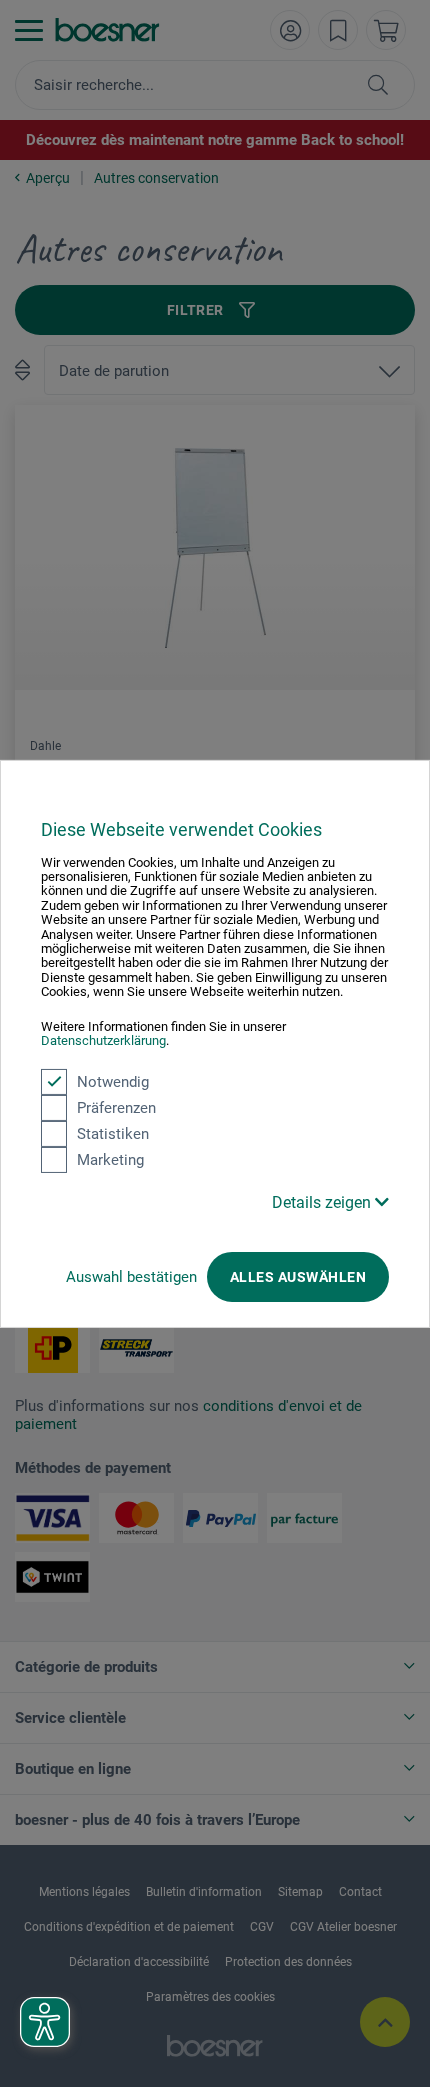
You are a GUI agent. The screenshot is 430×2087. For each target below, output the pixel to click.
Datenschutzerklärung (103, 1040)
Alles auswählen (298, 1276)
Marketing (110, 1159)
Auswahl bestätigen (131, 1276)
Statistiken (113, 1133)
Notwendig (113, 1081)
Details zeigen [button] (323, 1201)
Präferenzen (116, 1107)
